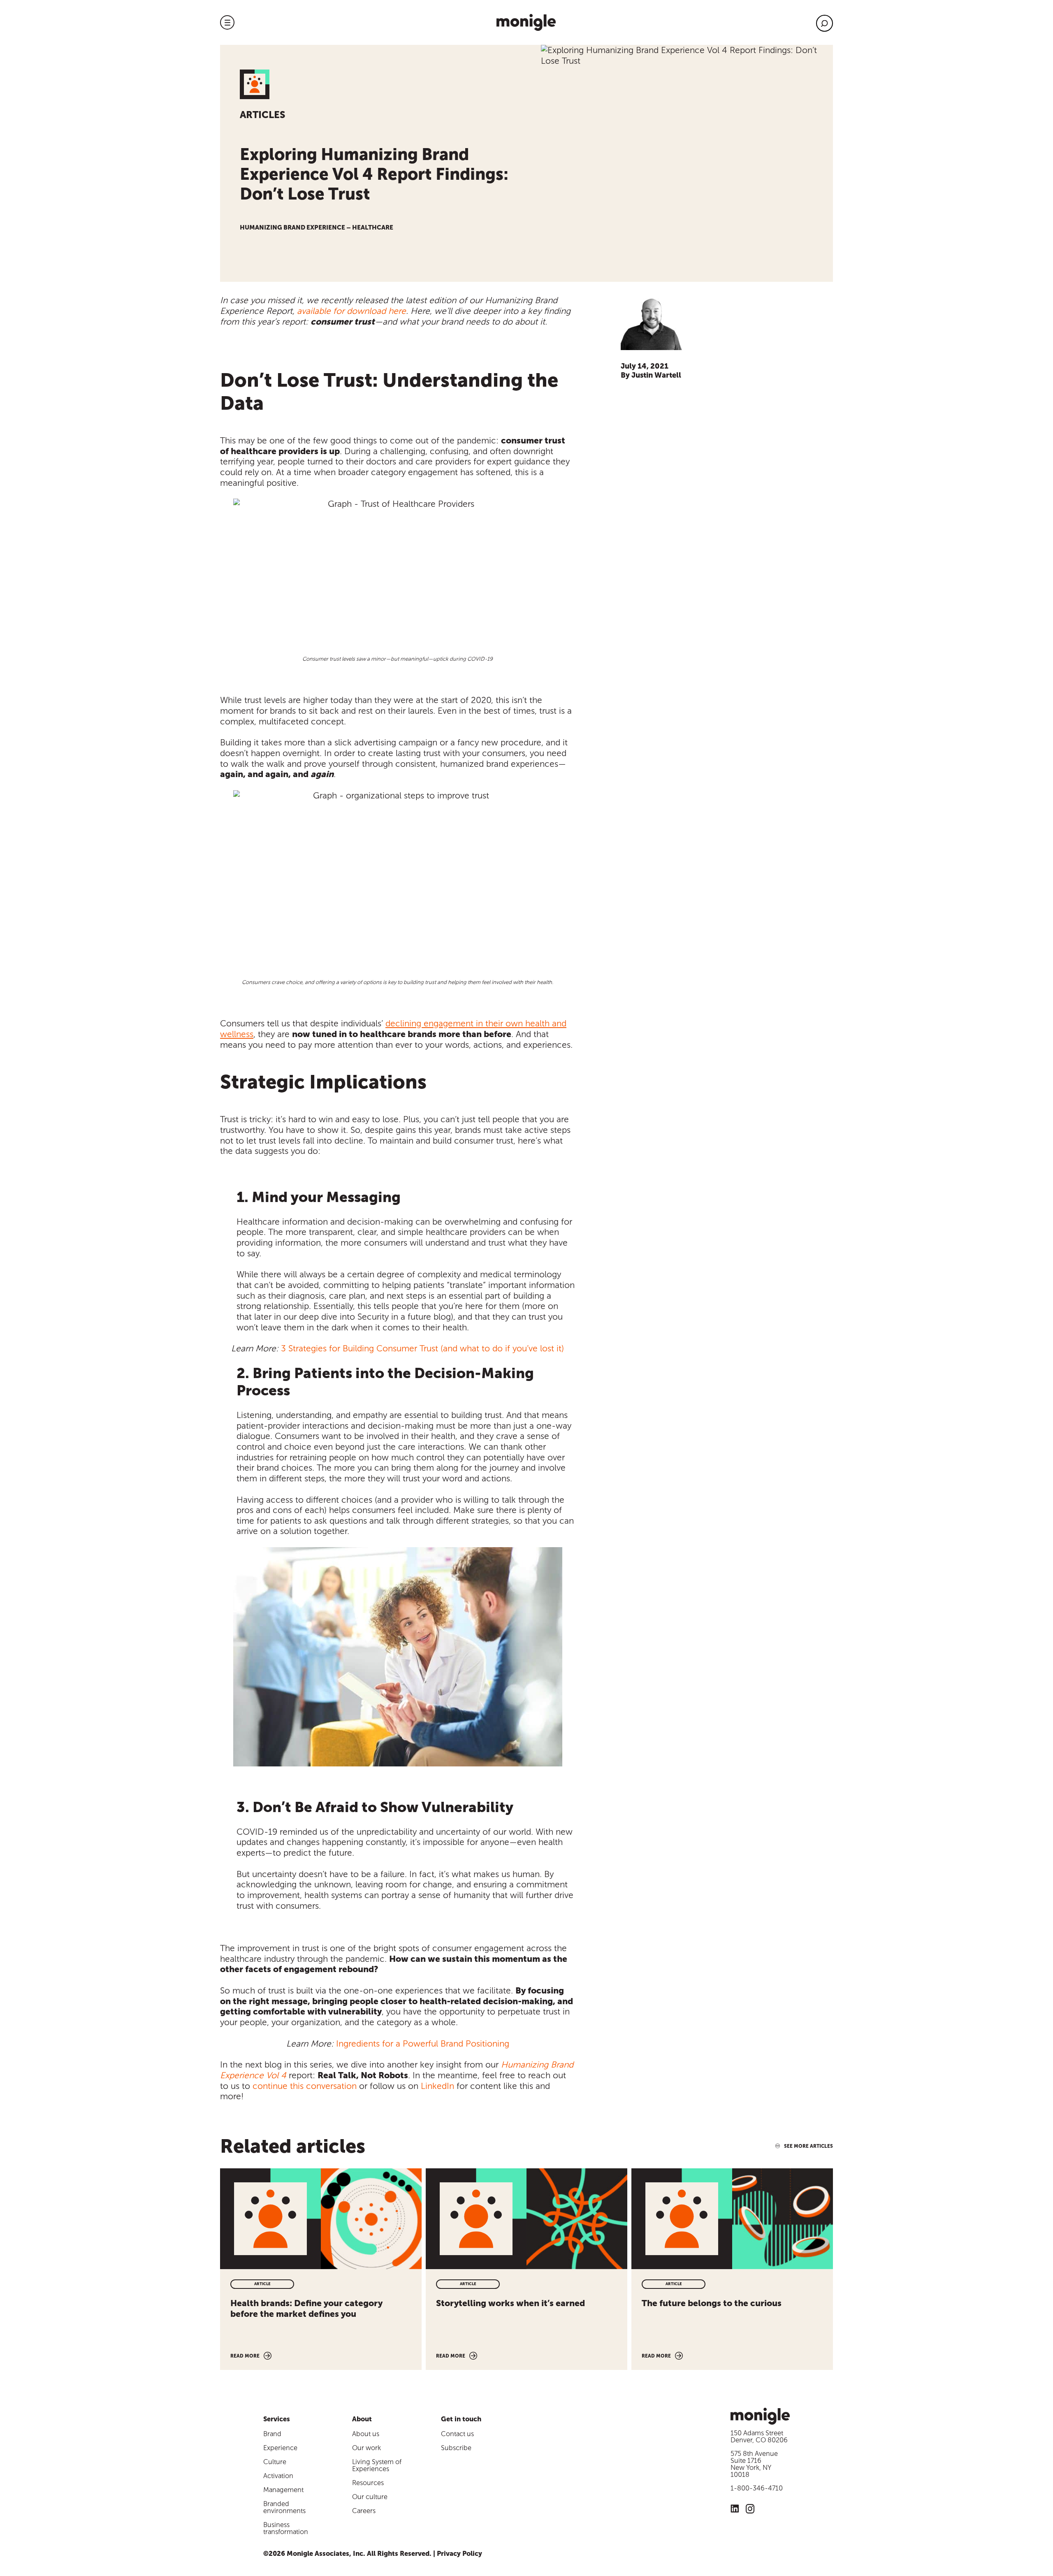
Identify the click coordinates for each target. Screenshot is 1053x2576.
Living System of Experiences (377, 2465)
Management (283, 2490)
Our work (366, 2448)
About (362, 2419)
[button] (227, 22)
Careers (364, 2511)
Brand (272, 2434)
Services (277, 2419)
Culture (275, 2462)
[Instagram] (750, 2510)
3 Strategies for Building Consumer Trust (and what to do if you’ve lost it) (422, 1348)
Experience (280, 2448)
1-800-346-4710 (757, 2488)
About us (366, 2434)
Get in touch (461, 2419)
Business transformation (286, 2528)
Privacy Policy (459, 2554)
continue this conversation (305, 2086)
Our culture (370, 2497)
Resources (368, 2483)
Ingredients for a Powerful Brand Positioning (423, 2043)
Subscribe (456, 2448)
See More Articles (808, 2146)
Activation (278, 2476)
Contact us (457, 2434)
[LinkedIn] (735, 2510)
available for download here (351, 311)
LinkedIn (437, 2086)
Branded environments (284, 2507)
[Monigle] (526, 22)
